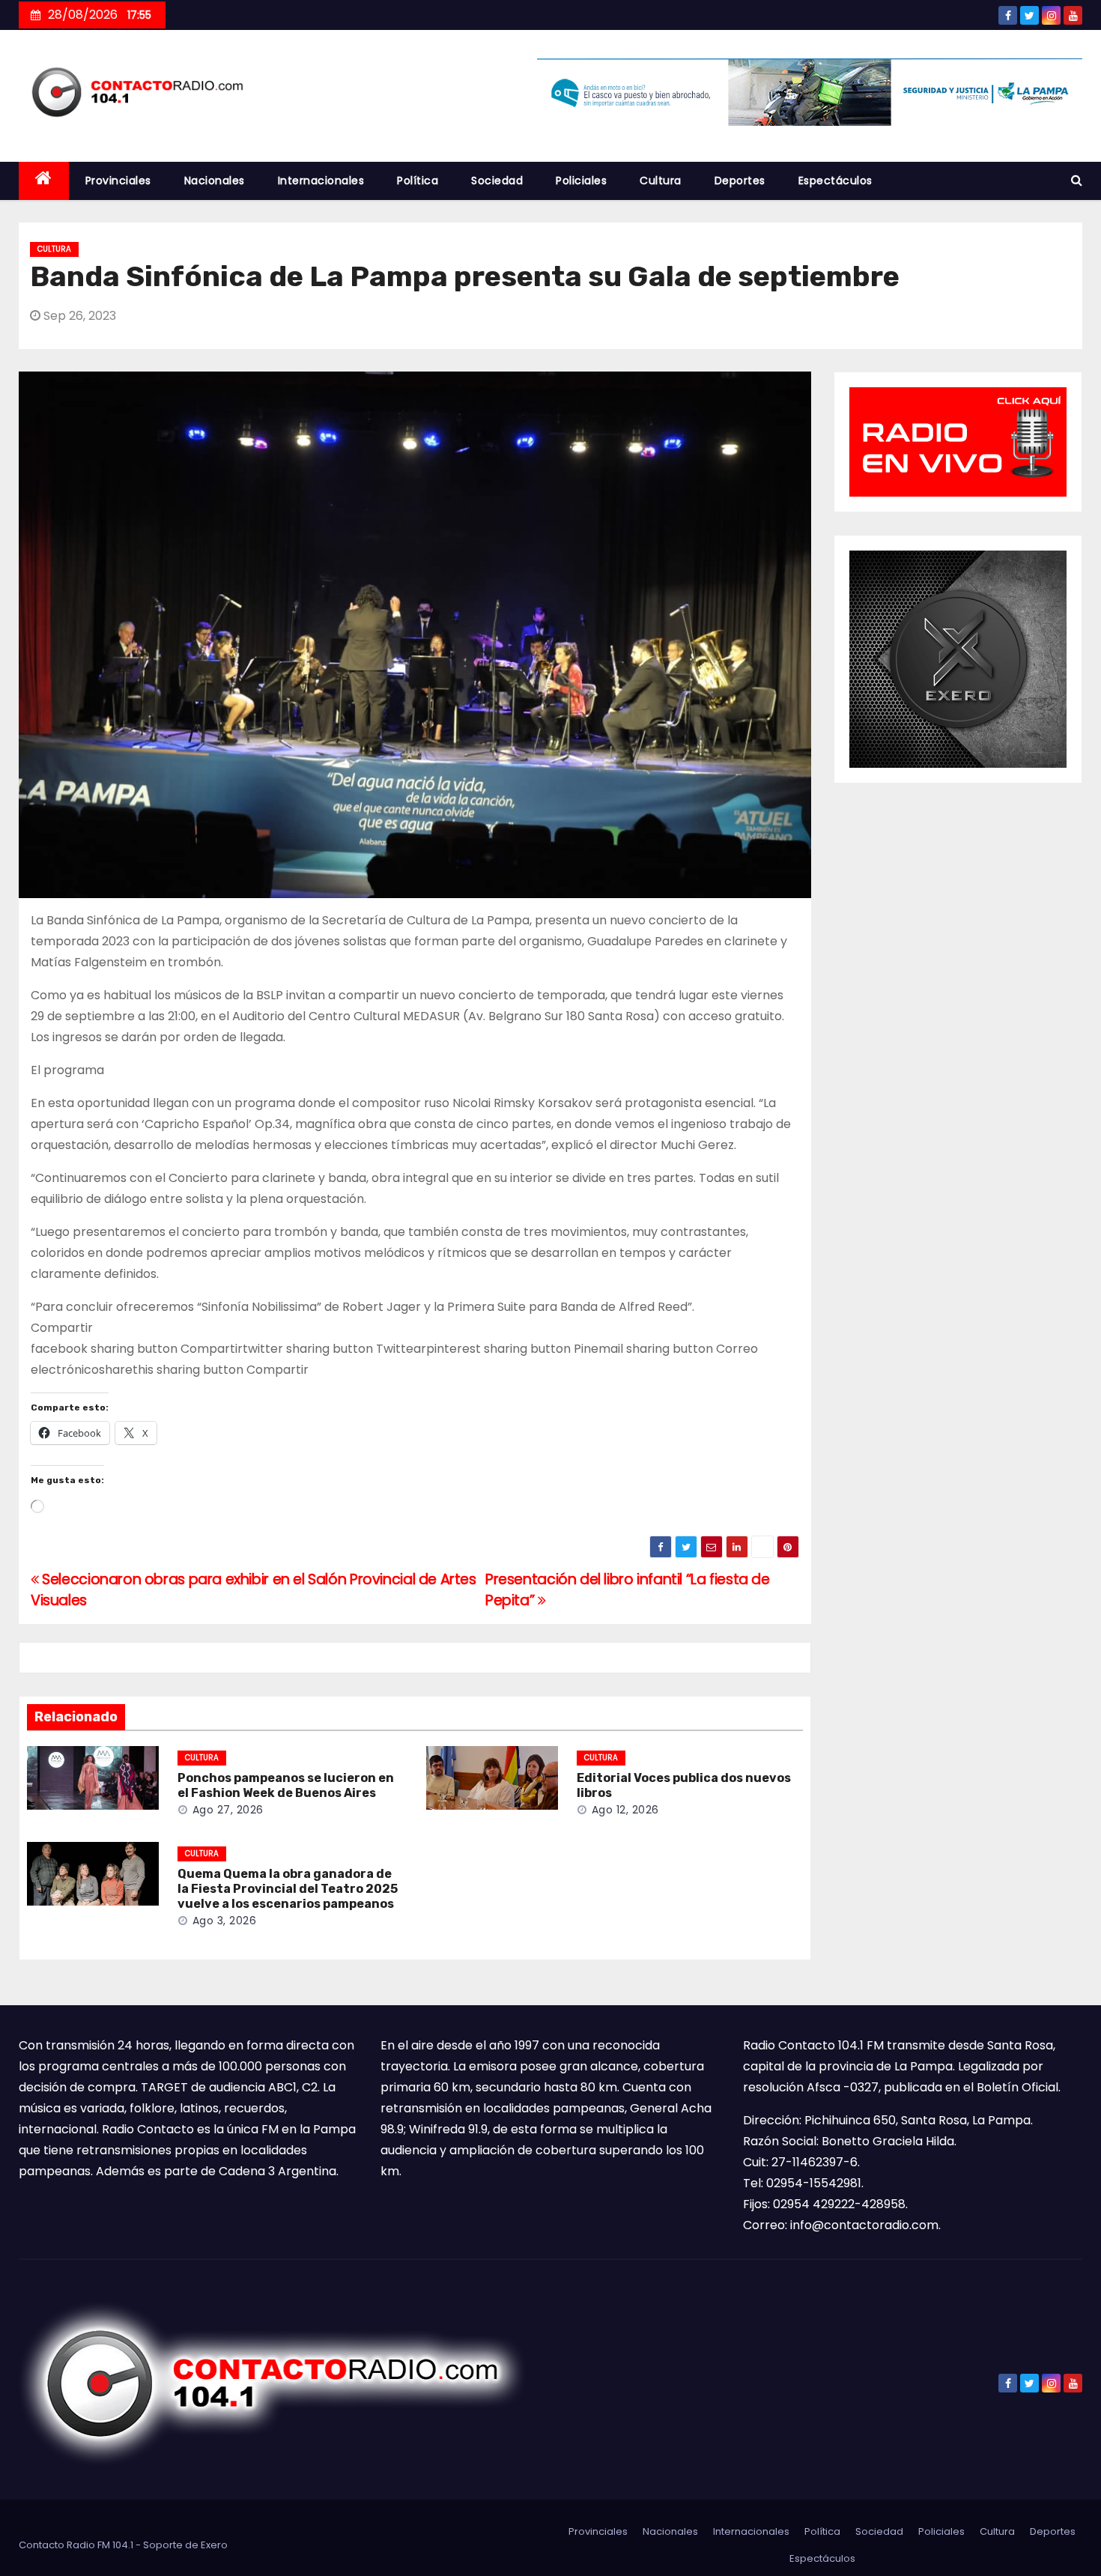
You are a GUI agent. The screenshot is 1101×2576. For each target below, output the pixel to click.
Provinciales (118, 181)
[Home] (44, 181)
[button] (1077, 180)
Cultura (661, 181)
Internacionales (321, 181)
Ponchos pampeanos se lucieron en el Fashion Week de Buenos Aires (286, 1785)
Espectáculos (835, 181)
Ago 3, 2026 (225, 1921)
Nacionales (215, 181)
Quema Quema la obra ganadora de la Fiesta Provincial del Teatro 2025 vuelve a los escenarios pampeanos (288, 1889)
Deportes (740, 181)
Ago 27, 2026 (228, 1810)
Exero (214, 2545)
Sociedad (497, 181)
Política (418, 181)
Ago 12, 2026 (625, 1810)
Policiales (581, 181)
